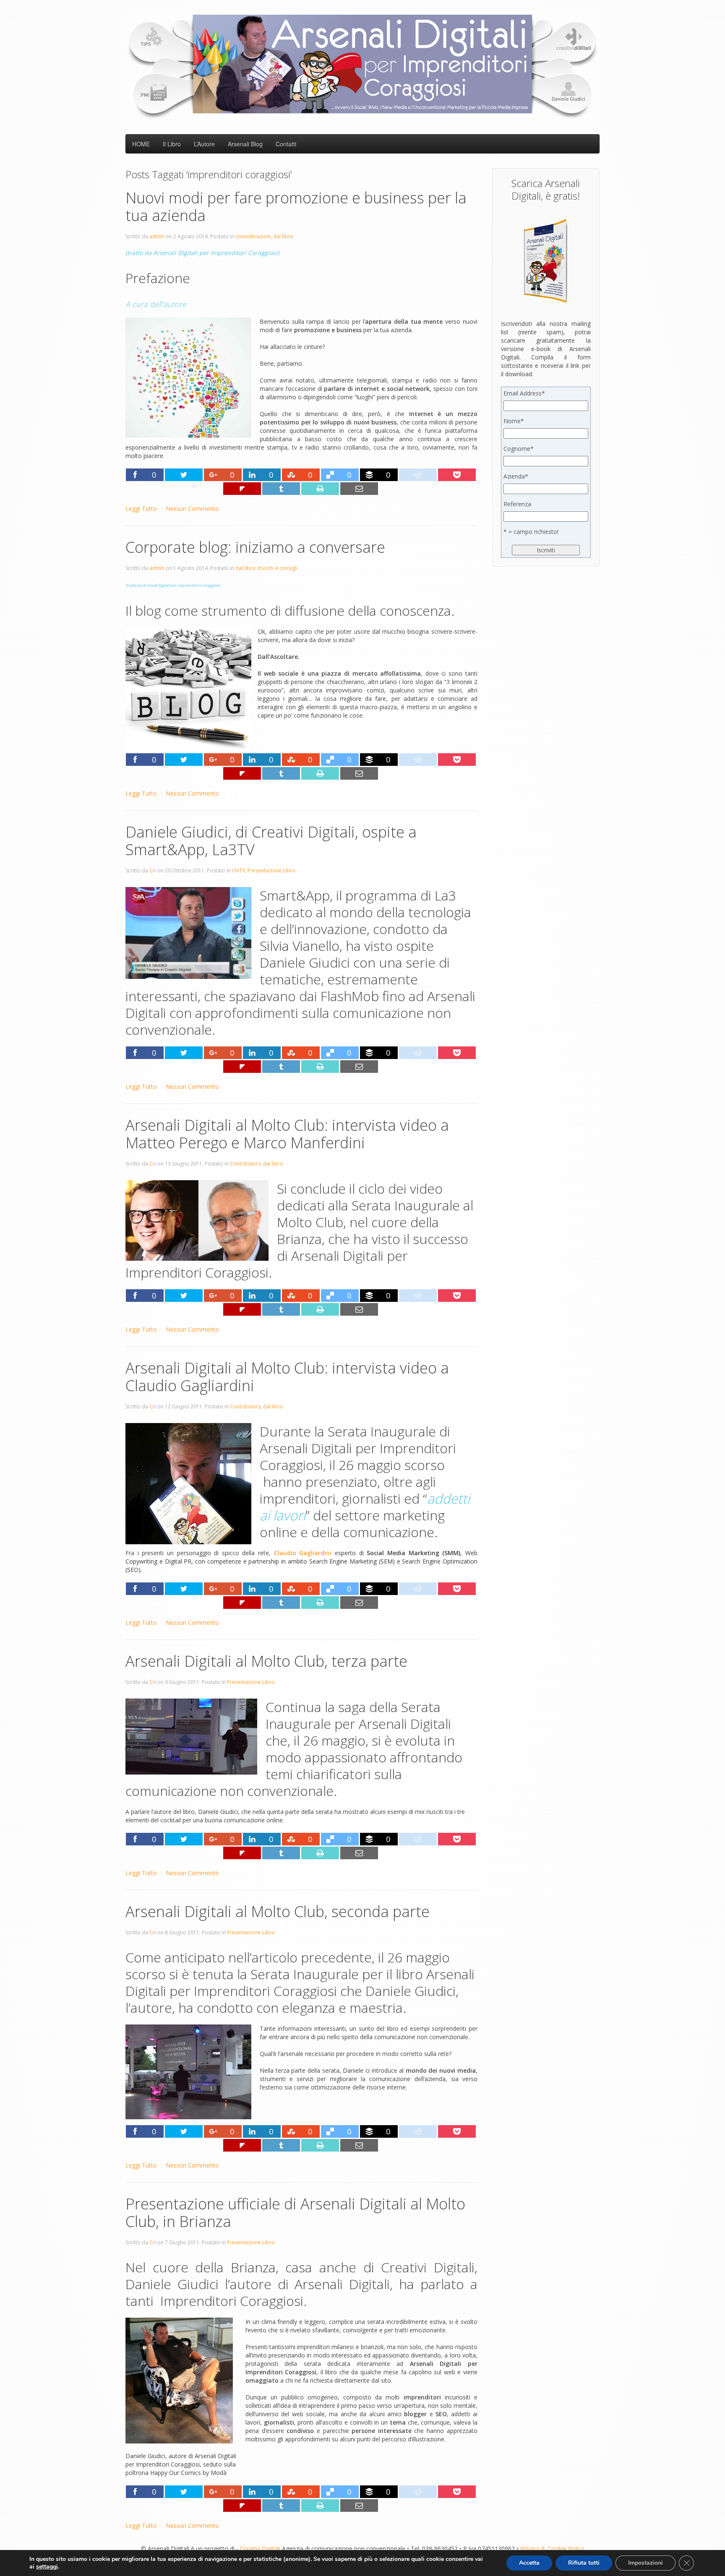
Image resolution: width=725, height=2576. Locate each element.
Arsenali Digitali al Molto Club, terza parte (266, 1661)
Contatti (286, 144)
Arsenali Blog (245, 144)
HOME (141, 144)
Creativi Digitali (260, 2549)
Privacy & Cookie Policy (552, 2549)
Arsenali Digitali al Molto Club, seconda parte (278, 1911)
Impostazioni (645, 2563)
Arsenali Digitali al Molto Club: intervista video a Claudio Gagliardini (287, 1377)
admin (157, 236)
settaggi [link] (47, 2567)
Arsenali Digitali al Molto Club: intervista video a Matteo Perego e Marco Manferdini (287, 1134)
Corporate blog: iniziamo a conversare (255, 547)
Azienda (516, 476)
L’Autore (204, 144)
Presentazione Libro (271, 870)
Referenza (517, 504)
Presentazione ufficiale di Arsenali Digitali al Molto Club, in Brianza (295, 2213)
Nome (514, 421)
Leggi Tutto (141, 509)
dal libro (283, 236)
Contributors (245, 1164)
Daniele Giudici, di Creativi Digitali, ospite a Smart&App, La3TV (271, 841)
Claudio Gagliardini (303, 1553)
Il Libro (172, 144)
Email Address (524, 393)
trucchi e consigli (278, 568)
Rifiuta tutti (584, 2563)
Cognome (519, 449)
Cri (153, 870)
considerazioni (253, 236)
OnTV (239, 870)
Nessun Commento (192, 509)
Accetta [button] (529, 2563)
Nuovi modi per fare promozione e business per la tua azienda (296, 207)
